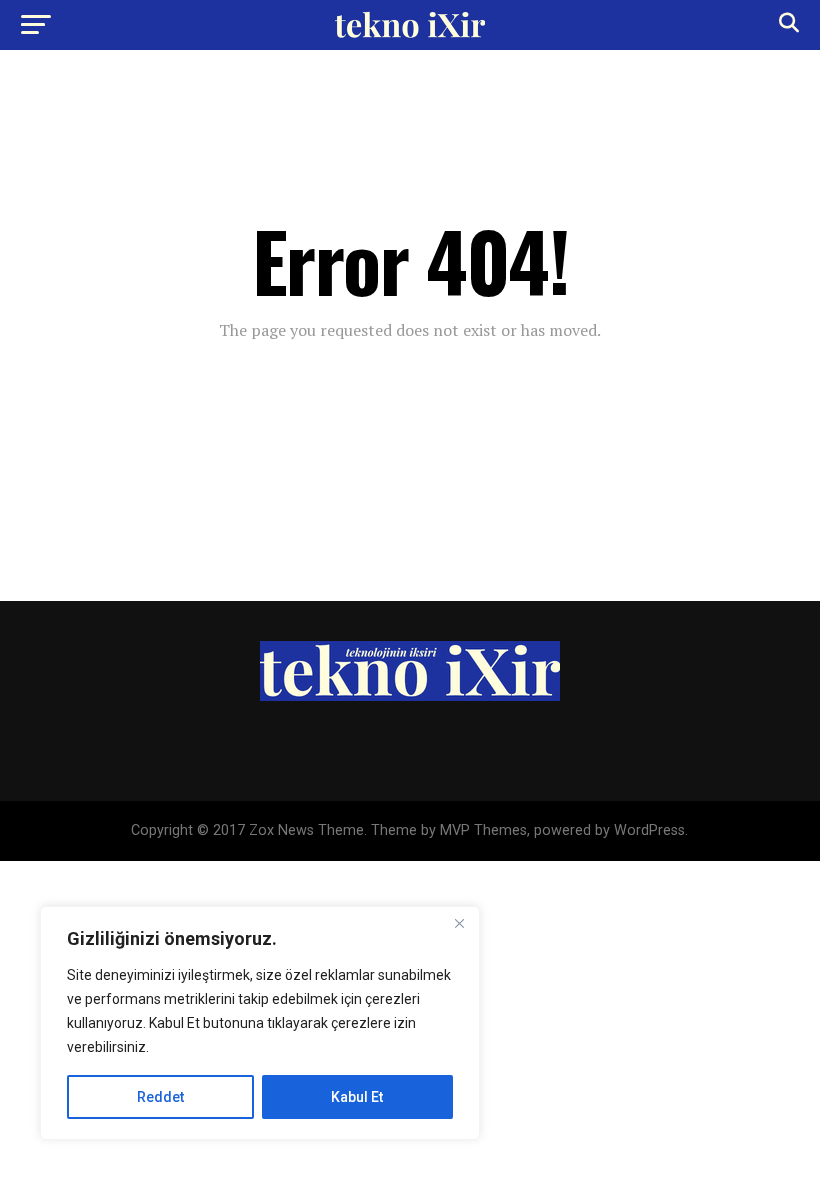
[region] (260, 1023)
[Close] (459, 923)
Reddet (160, 1097)
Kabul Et (357, 1097)
